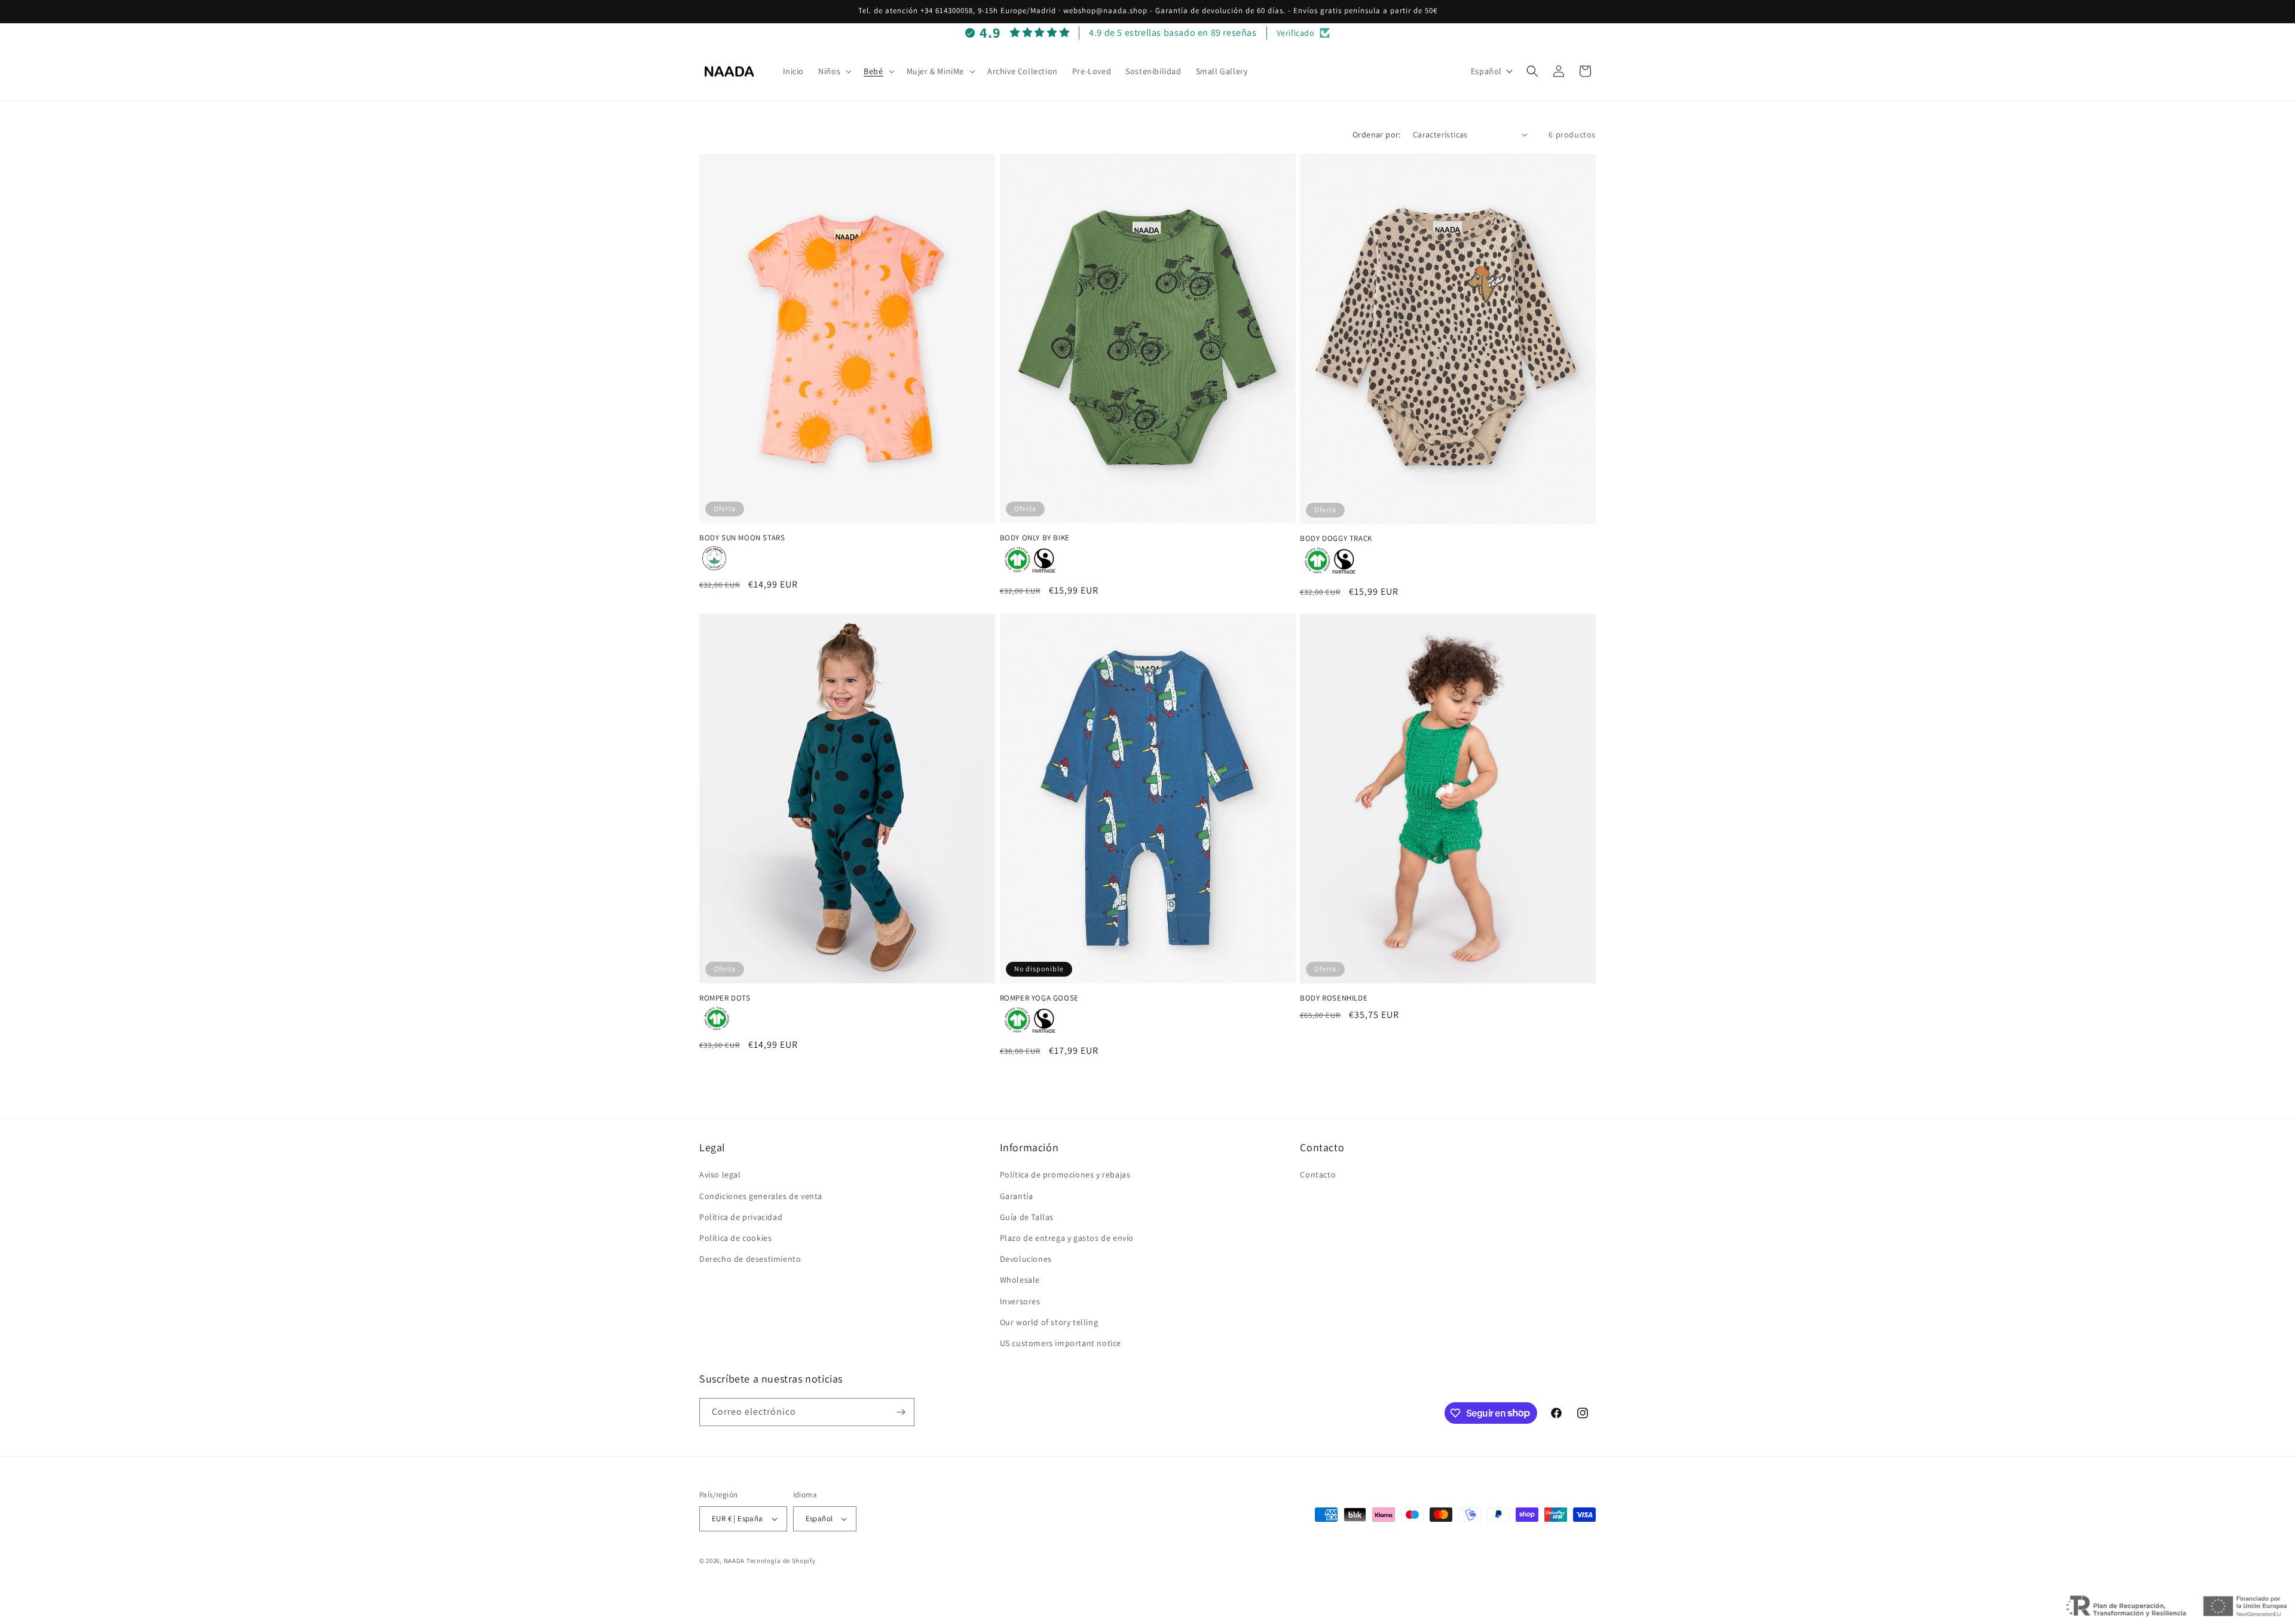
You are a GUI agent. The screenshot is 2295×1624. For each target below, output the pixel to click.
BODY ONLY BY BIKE (1035, 538)
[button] (834, 71)
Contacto (1318, 1175)
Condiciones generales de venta (761, 1196)
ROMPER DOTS (725, 998)
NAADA (735, 1561)
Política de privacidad (741, 1217)
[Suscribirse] (901, 1412)
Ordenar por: (1377, 134)
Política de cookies (735, 1238)
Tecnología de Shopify (781, 1561)
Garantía (1017, 1196)
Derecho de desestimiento (750, 1259)
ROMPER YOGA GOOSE (1039, 998)
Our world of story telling (1049, 1322)
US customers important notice (1061, 1343)
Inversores (1020, 1301)
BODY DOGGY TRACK (1336, 539)
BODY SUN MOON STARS (742, 538)
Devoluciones (1026, 1259)
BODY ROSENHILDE (1334, 998)
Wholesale (1020, 1280)
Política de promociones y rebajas (1065, 1175)
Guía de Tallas (1027, 1217)
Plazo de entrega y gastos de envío (1067, 1238)
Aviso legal (720, 1175)
